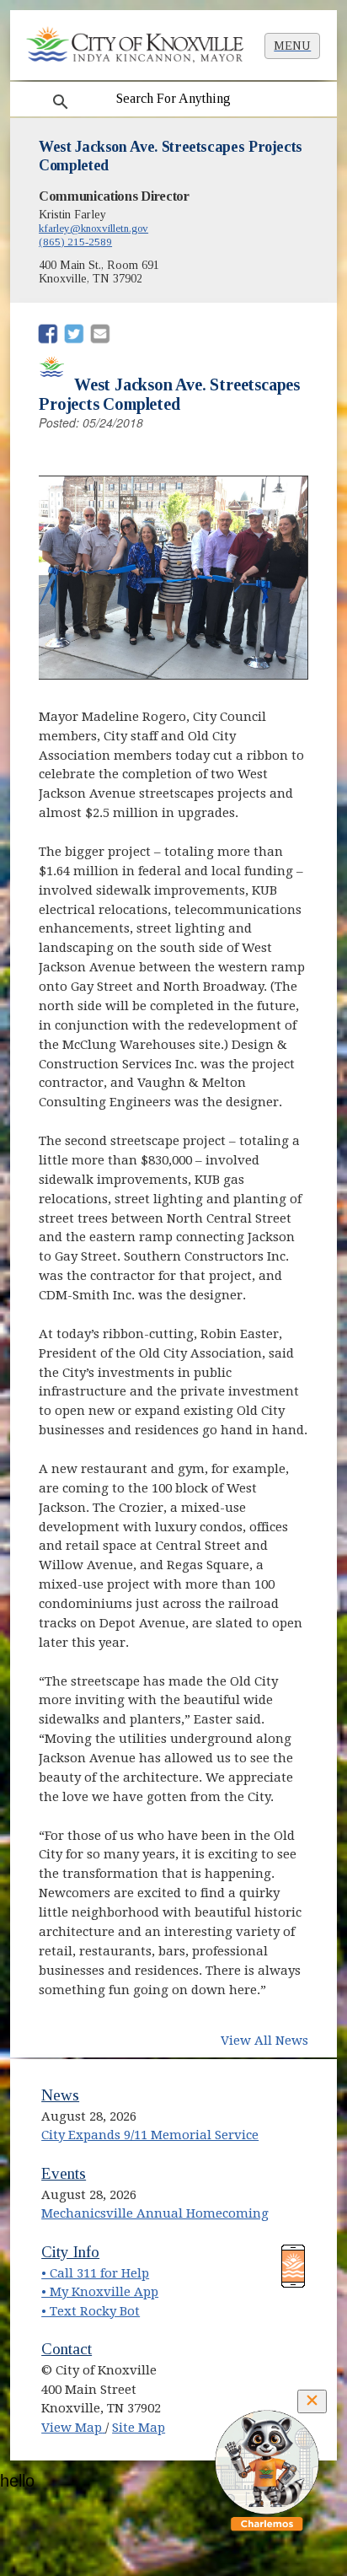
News (60, 2095)
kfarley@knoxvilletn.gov (93, 228)
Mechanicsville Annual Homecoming (155, 2213)
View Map (73, 2428)
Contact (67, 2349)
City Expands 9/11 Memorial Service (150, 2135)
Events (64, 2173)
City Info (70, 2252)
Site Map (139, 2428)
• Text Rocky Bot (91, 2311)
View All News (264, 2041)
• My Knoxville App (100, 2292)
